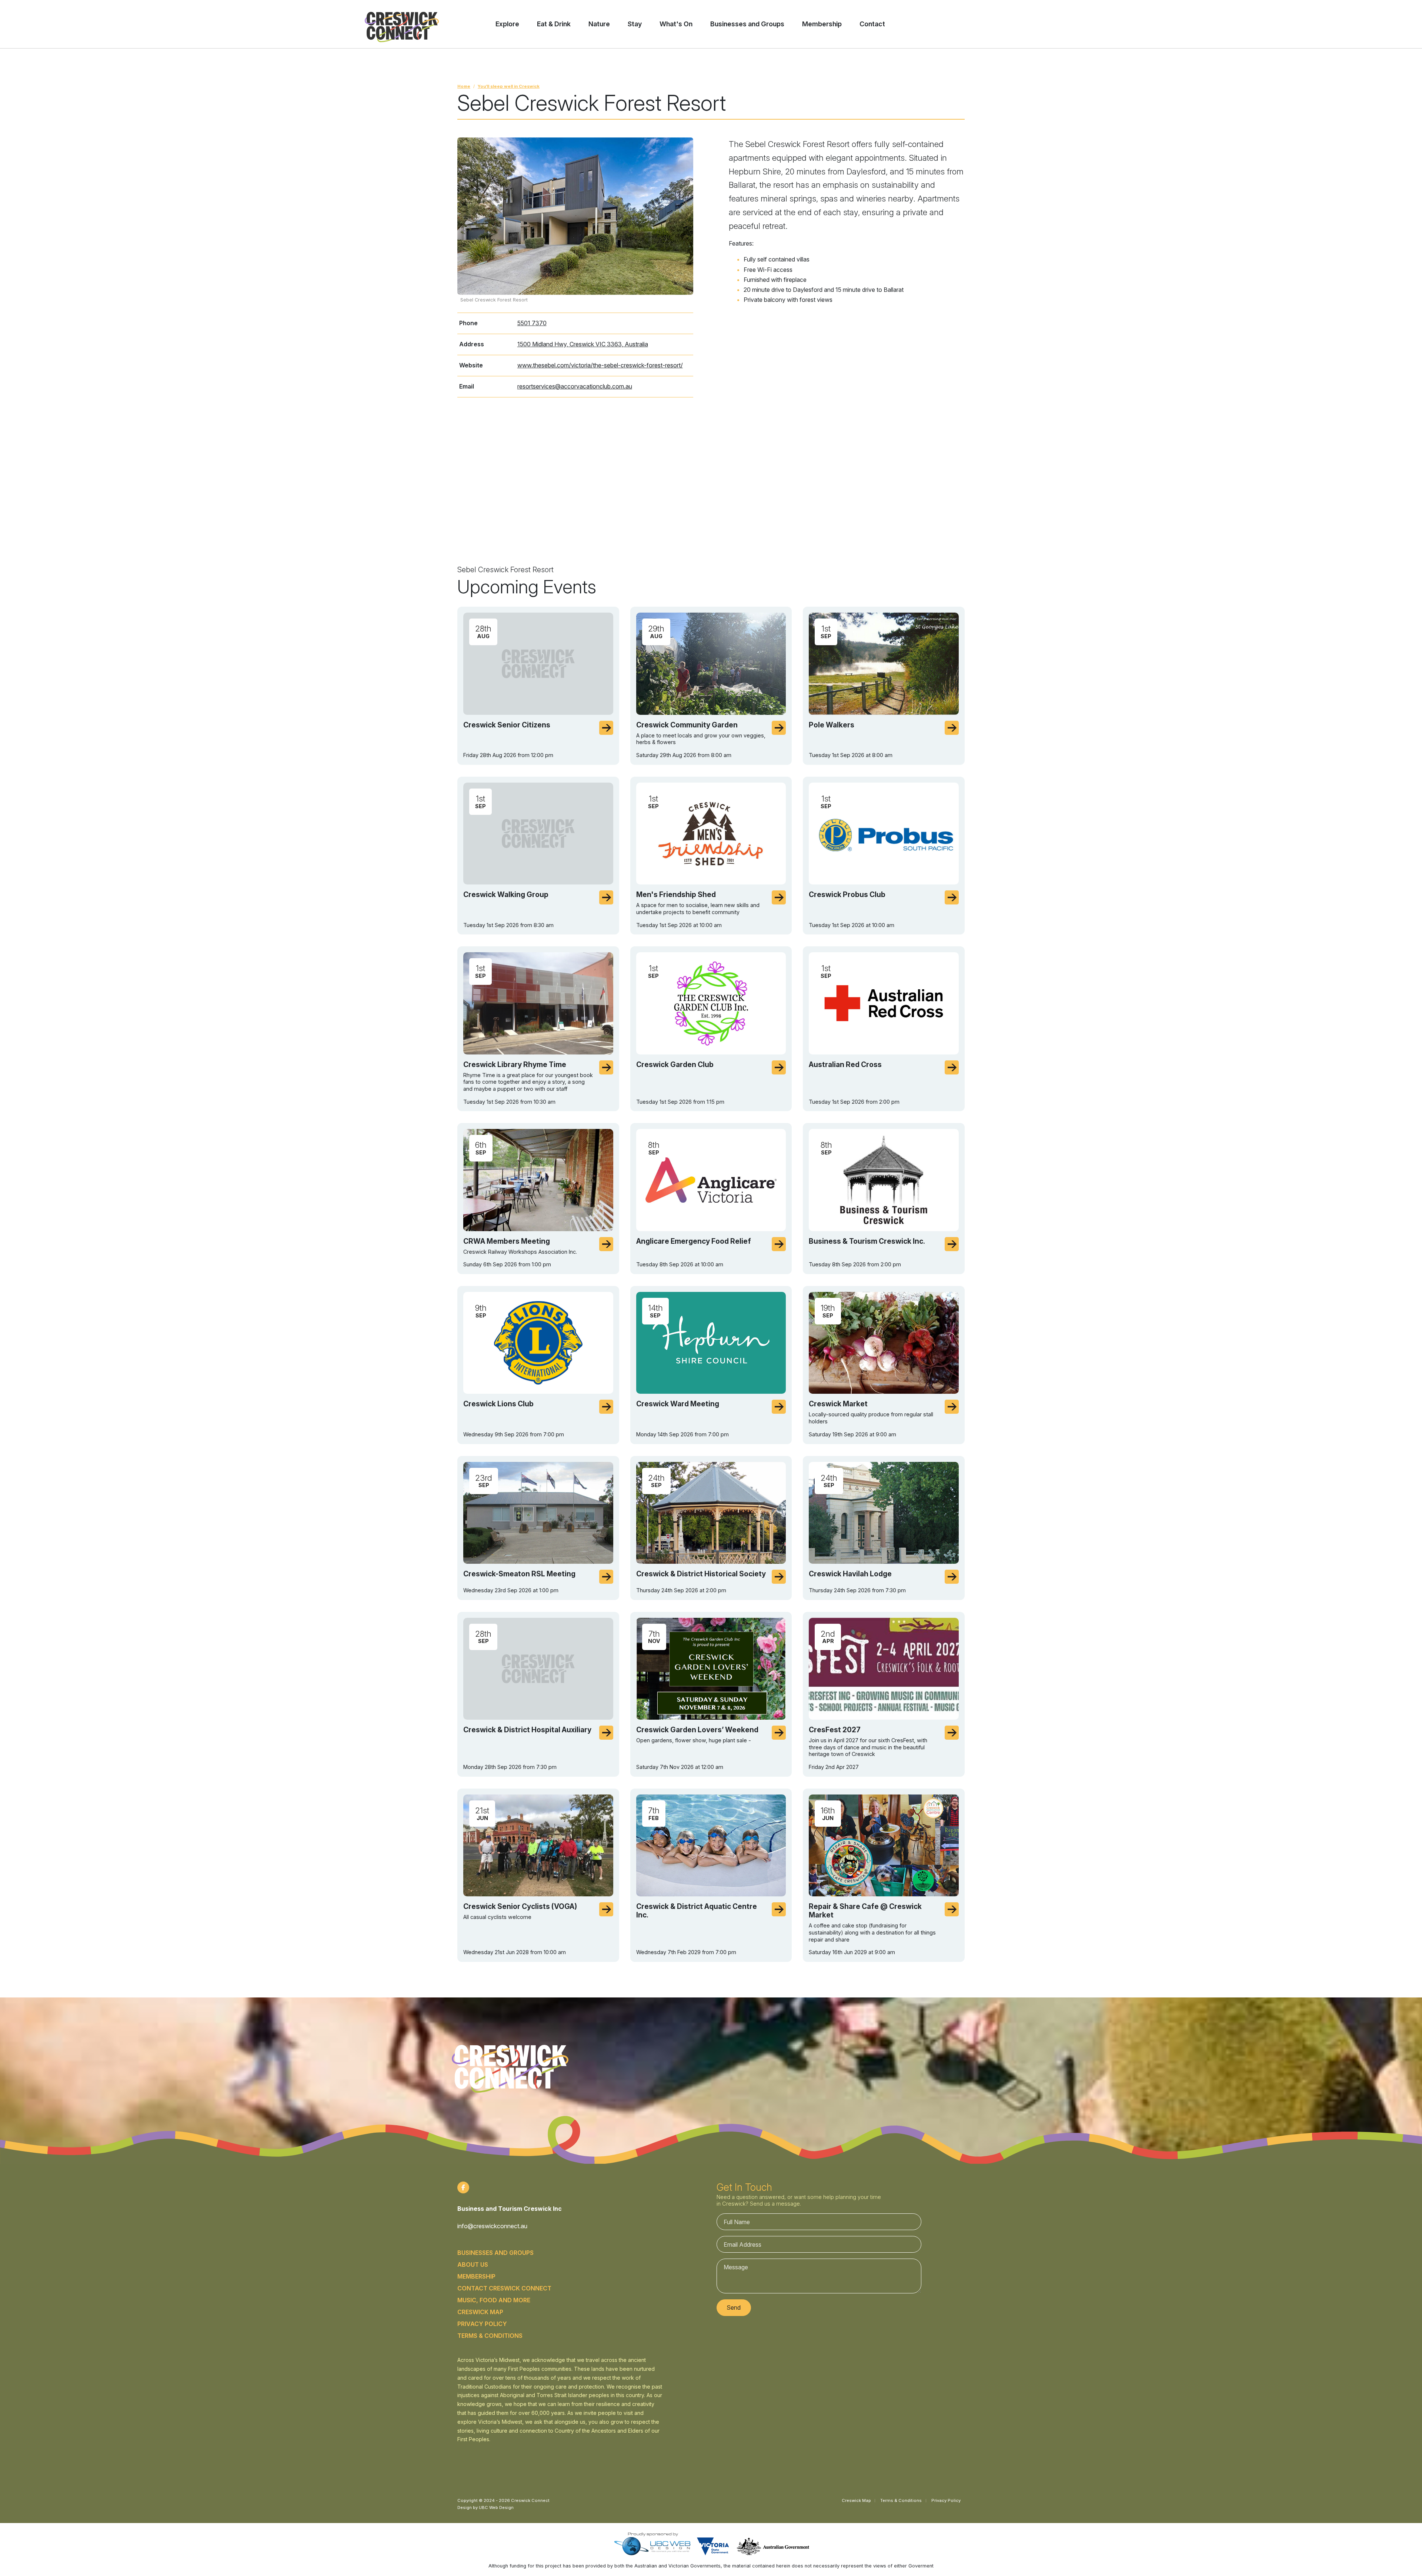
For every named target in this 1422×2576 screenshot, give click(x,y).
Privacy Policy (482, 2324)
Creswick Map (480, 2312)
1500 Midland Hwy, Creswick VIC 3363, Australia (583, 344)
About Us (473, 2265)
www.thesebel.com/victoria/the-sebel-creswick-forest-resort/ (600, 365)
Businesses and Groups (495, 2253)
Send (734, 2307)
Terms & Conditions (490, 2336)
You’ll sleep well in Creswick (509, 86)
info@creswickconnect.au (492, 2226)
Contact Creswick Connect (504, 2288)
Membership (476, 2276)
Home (464, 86)
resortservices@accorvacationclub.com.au (575, 386)
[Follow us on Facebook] (463, 2187)
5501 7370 (532, 323)
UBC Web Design (496, 2507)
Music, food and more (494, 2300)
